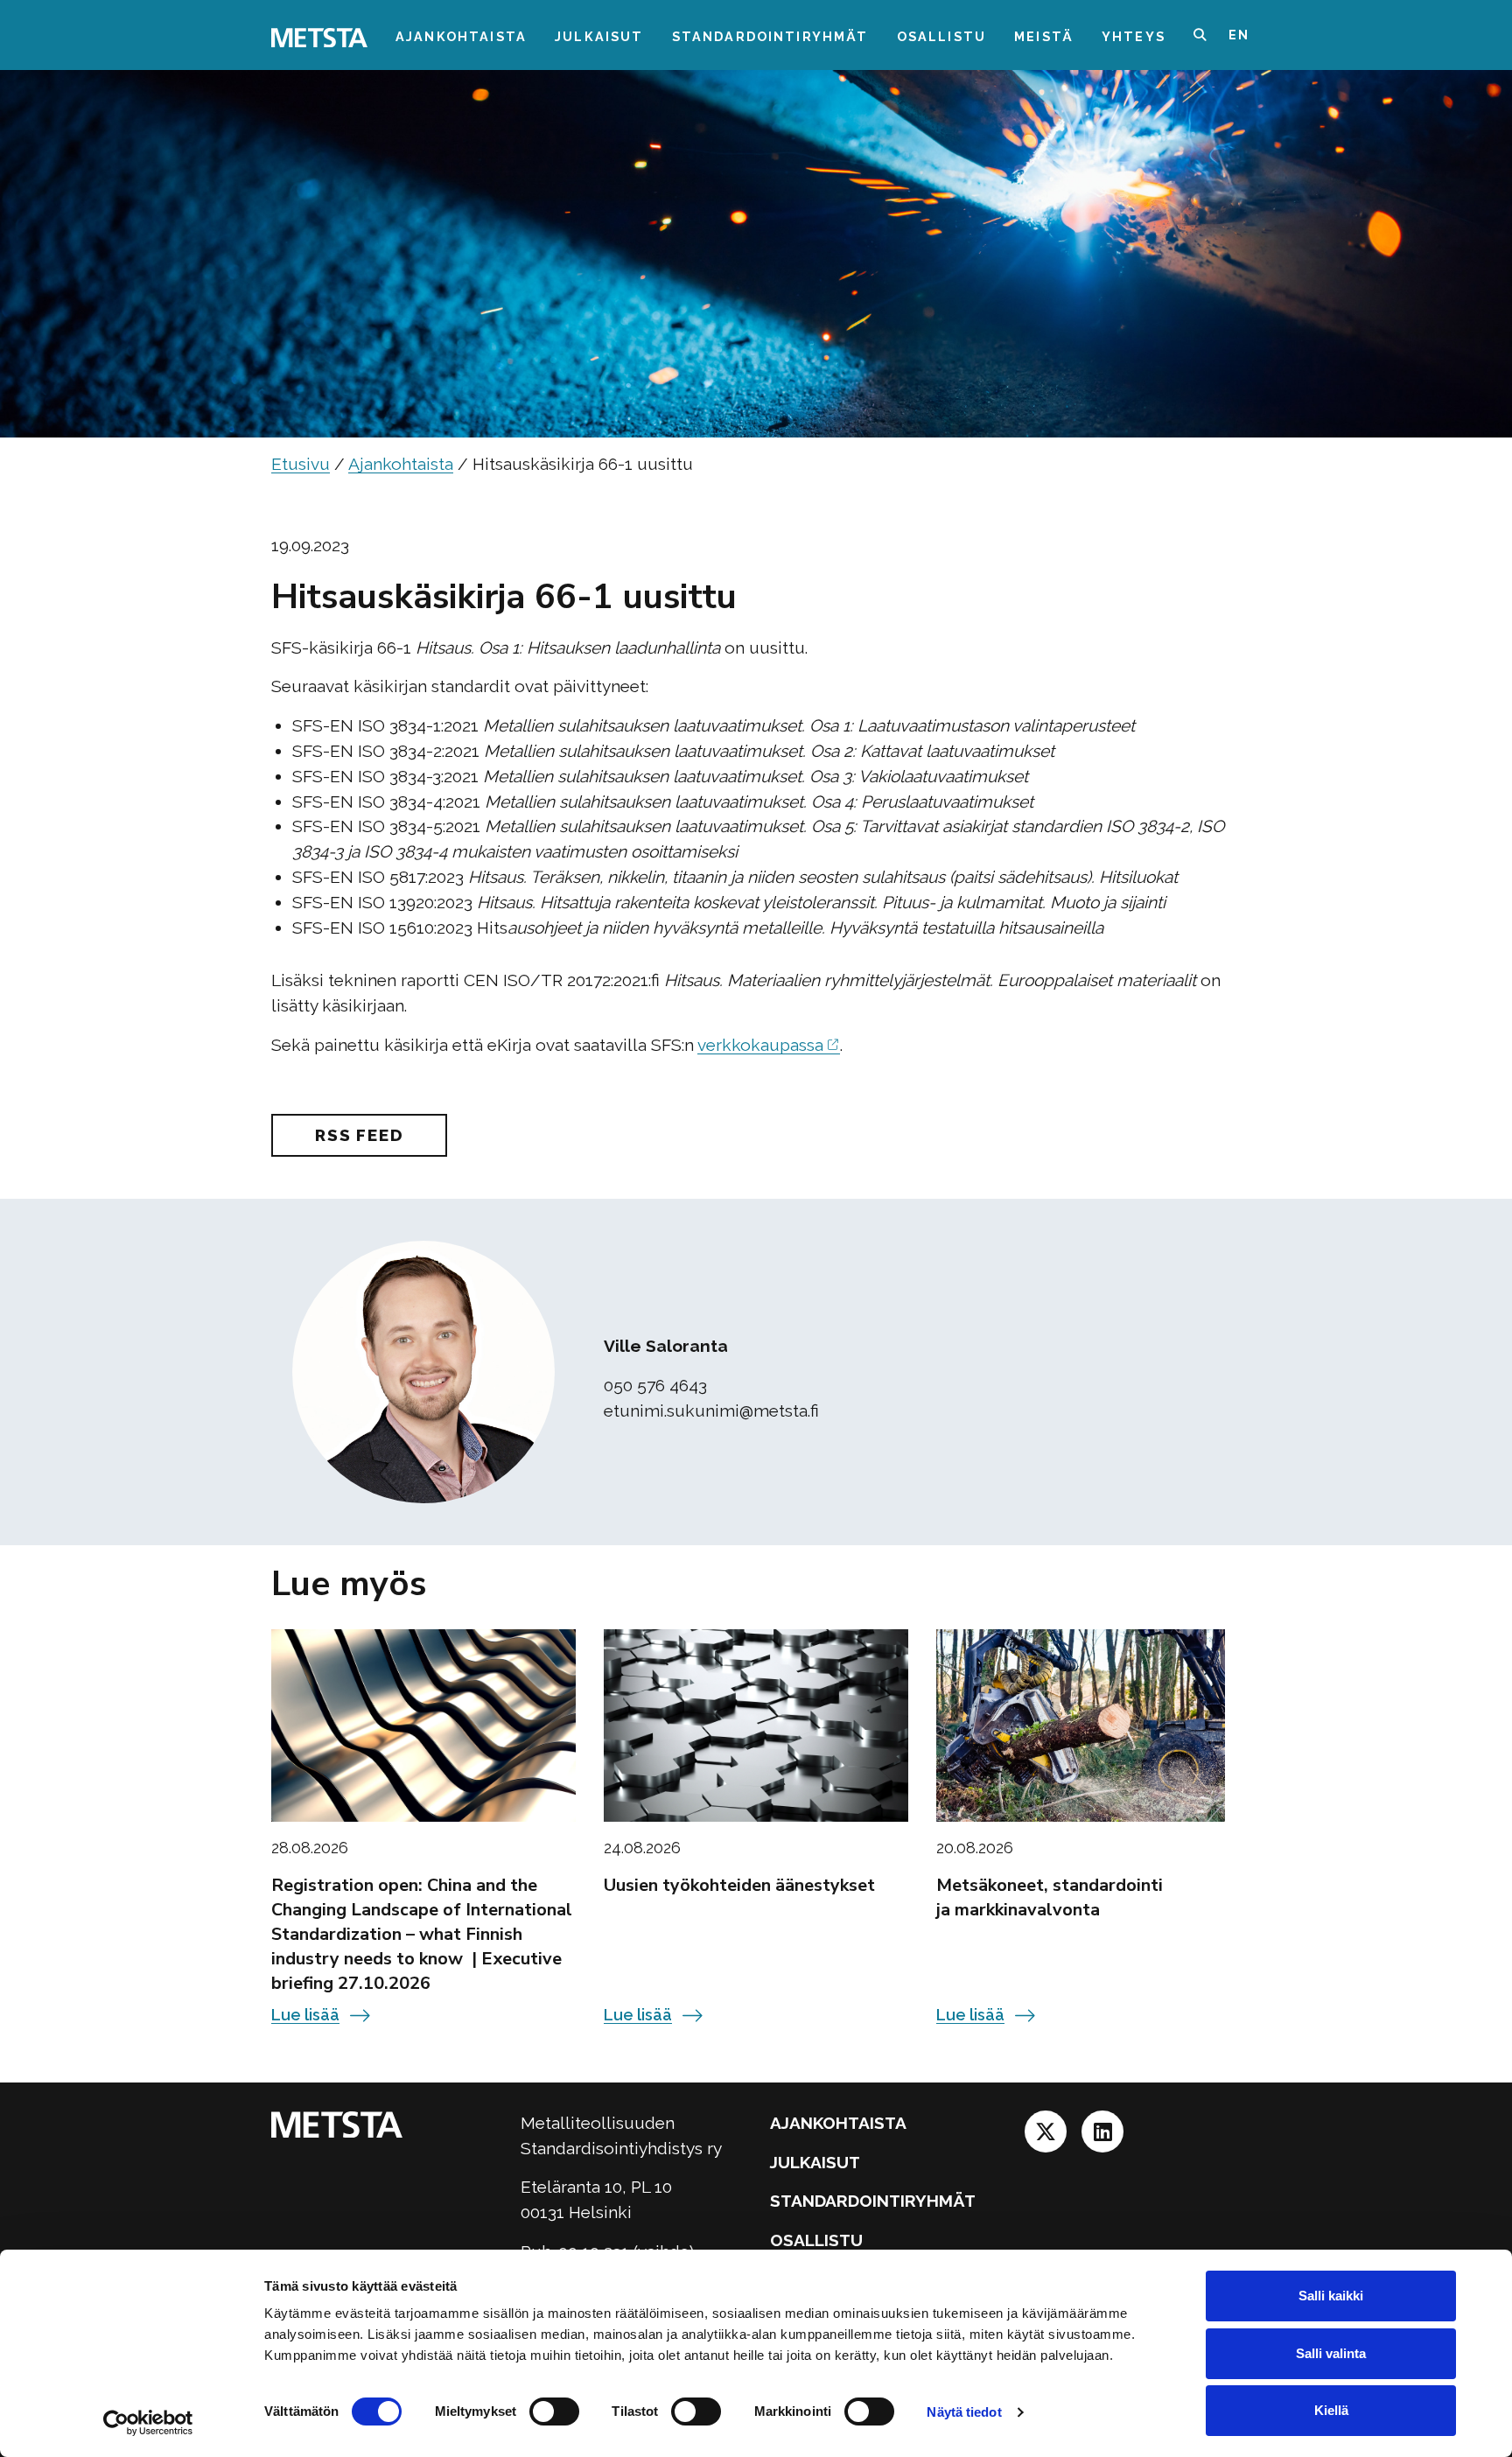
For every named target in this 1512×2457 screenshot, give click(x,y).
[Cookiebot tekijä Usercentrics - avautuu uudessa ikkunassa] (148, 2423)
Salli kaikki (1331, 2296)
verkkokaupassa (760, 1045)
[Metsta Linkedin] (1102, 2137)
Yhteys (1134, 36)
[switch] (554, 2411)
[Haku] (1211, 35)
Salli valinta (1331, 2353)
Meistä (1044, 36)
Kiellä (1331, 2410)
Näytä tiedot (964, 2412)
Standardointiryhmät (770, 36)
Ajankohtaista (461, 36)
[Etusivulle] (319, 36)
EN (1239, 35)
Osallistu (941, 36)
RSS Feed (359, 1135)
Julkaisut (599, 36)
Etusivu (301, 464)
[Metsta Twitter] (1048, 2137)
